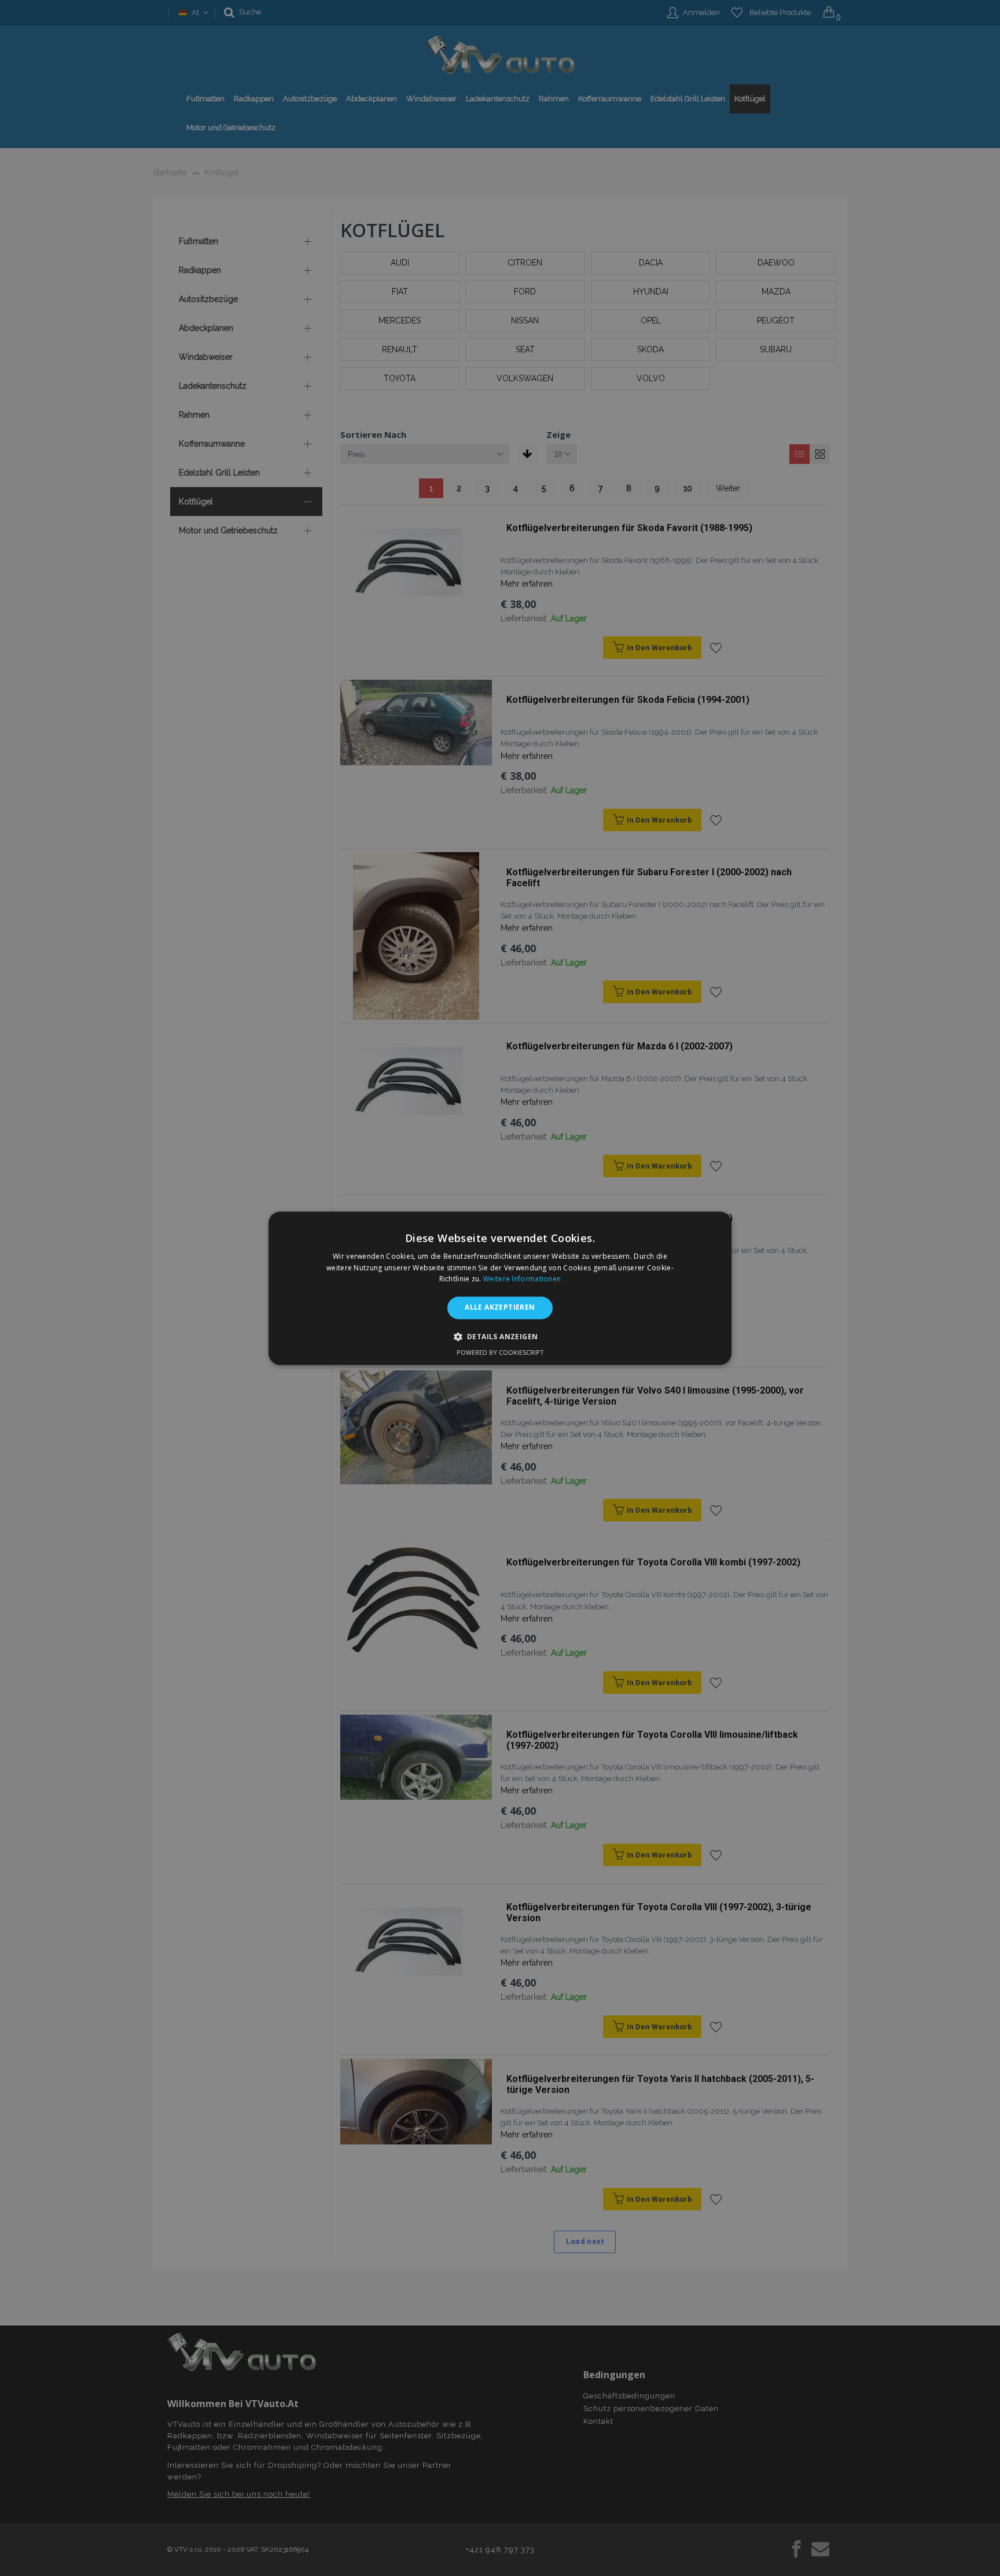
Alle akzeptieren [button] (500, 1308)
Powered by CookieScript (500, 1352)
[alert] (500, 1288)
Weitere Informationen (522, 1279)
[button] (500, 1336)
